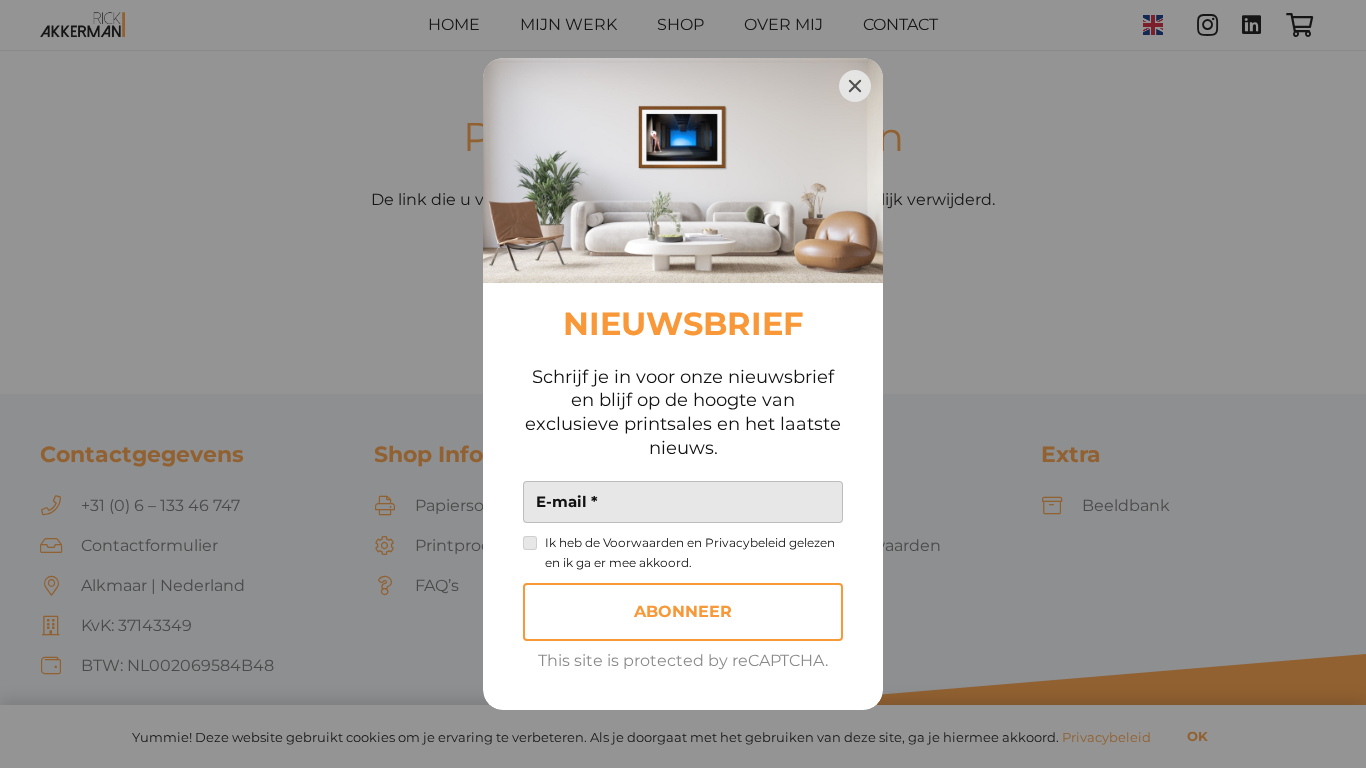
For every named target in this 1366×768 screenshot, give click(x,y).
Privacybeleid (745, 542)
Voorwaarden (643, 542)
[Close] (855, 86)
